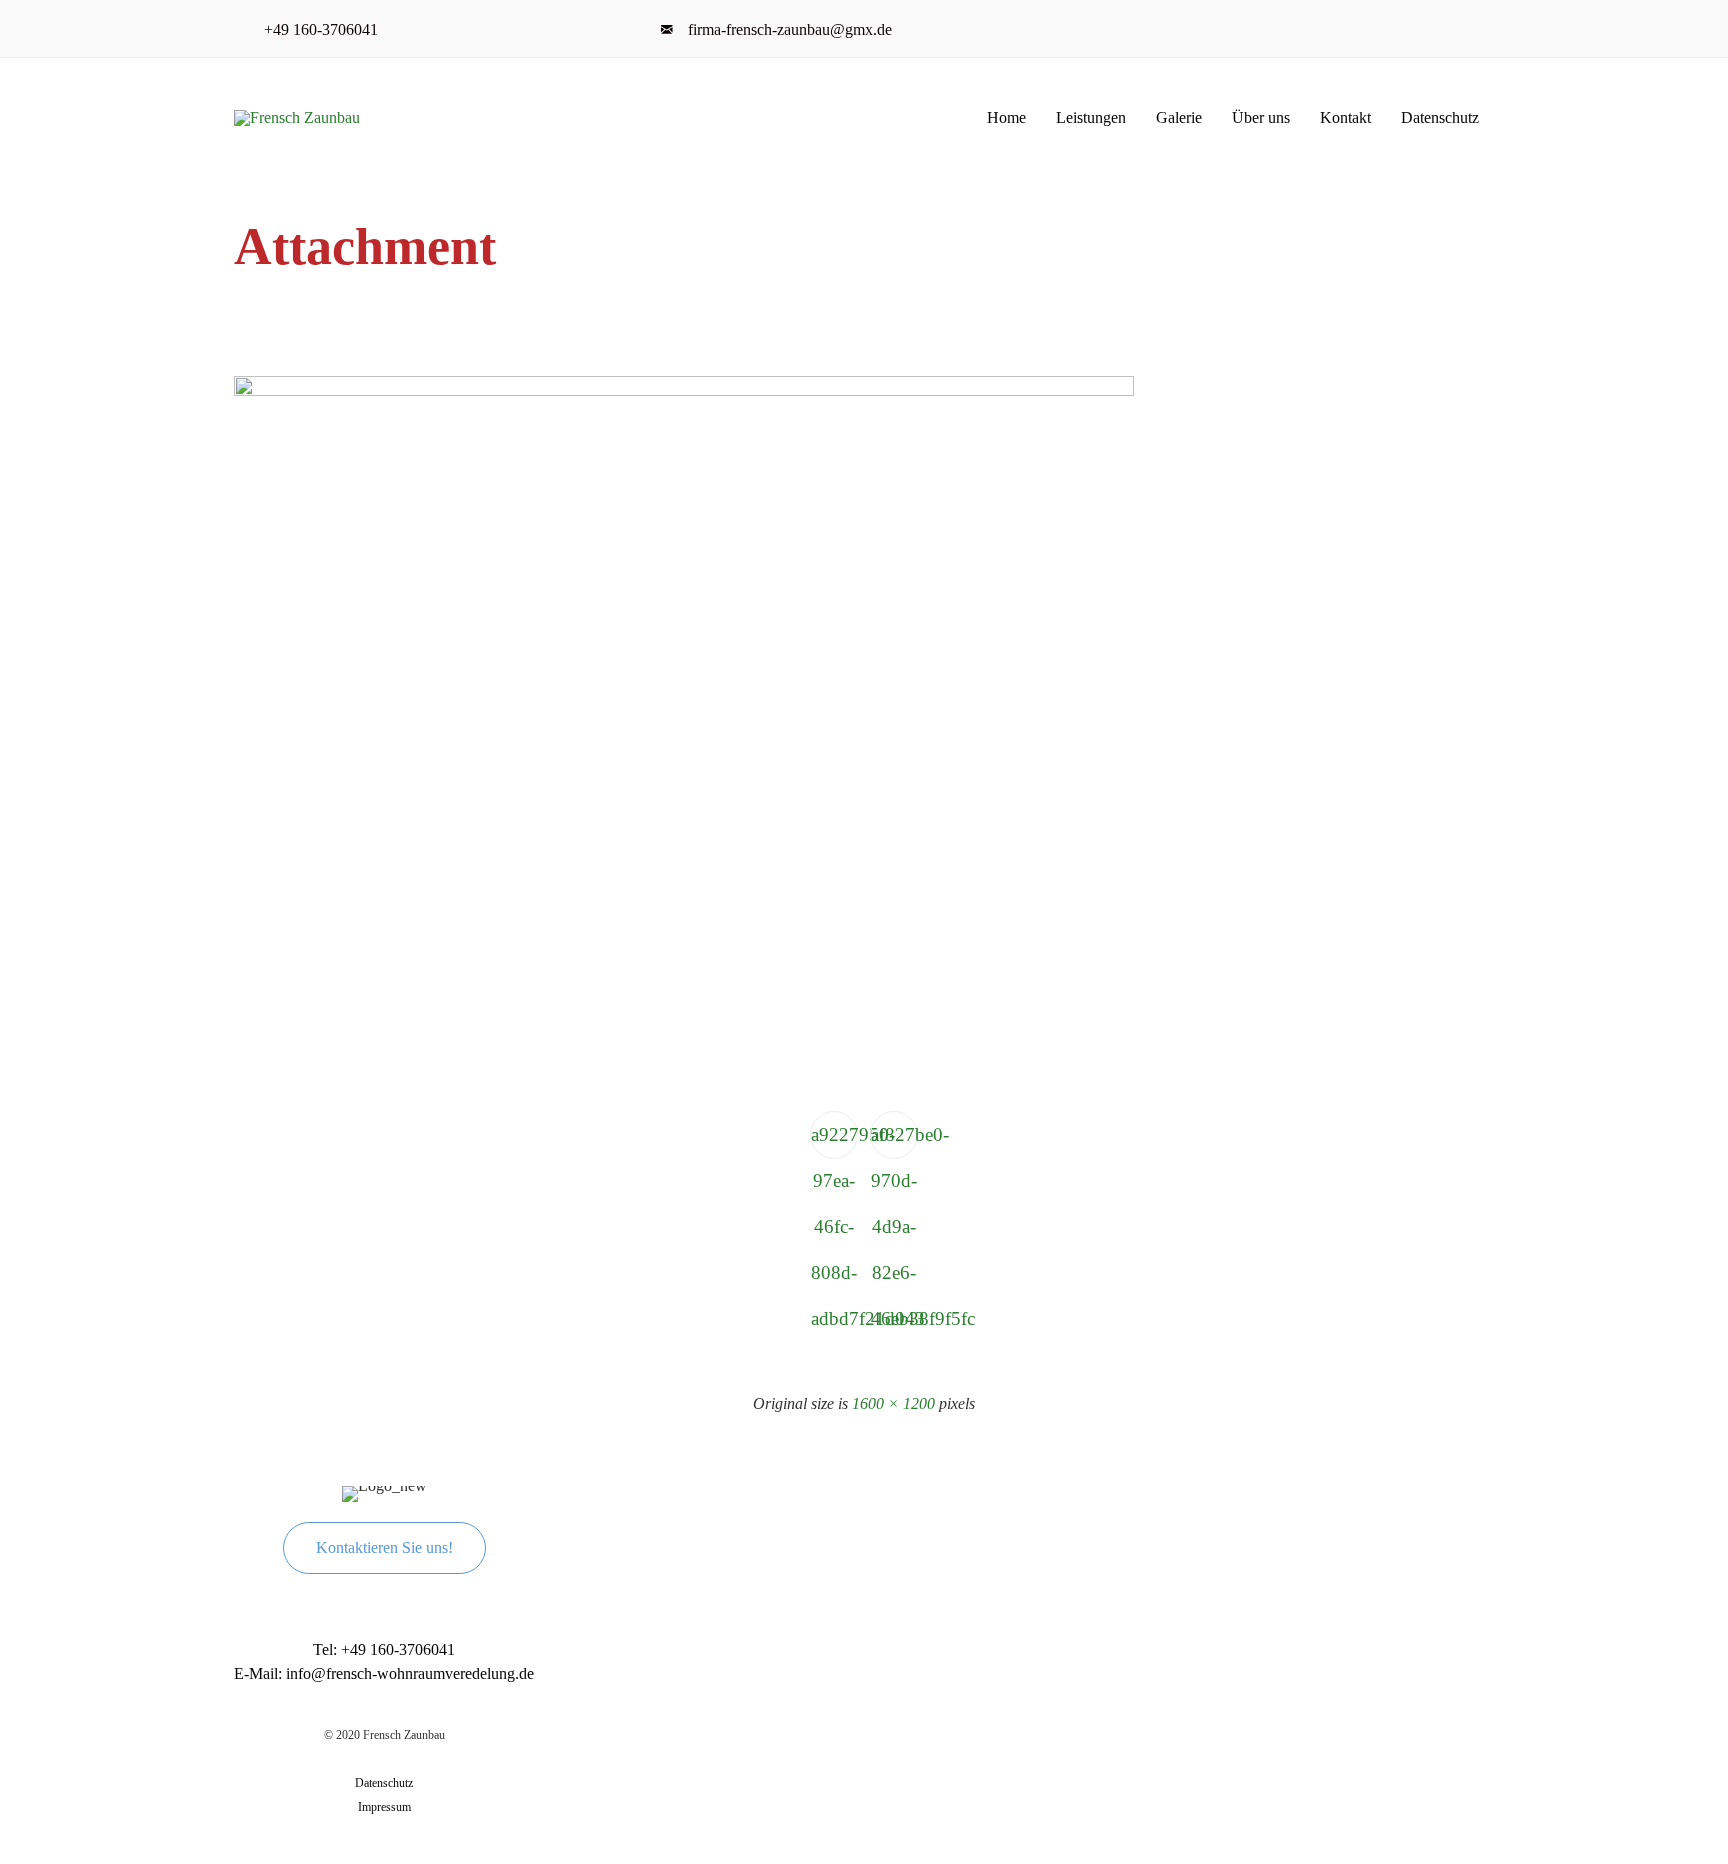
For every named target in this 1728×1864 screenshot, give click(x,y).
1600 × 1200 (893, 1403)
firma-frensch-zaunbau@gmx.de (790, 29)
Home (1006, 117)
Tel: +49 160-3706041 (384, 1649)
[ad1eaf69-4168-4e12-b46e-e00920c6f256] (684, 391)
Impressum (384, 1807)
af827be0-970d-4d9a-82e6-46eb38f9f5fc (894, 1141)
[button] (384, 1548)
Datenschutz (1440, 117)
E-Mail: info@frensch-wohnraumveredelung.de (384, 1673)
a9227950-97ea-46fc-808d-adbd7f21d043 (834, 1141)
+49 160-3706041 (325, 29)
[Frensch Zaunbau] (305, 118)
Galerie (1179, 117)
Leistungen (1091, 117)
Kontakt (1345, 117)
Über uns (1261, 117)
